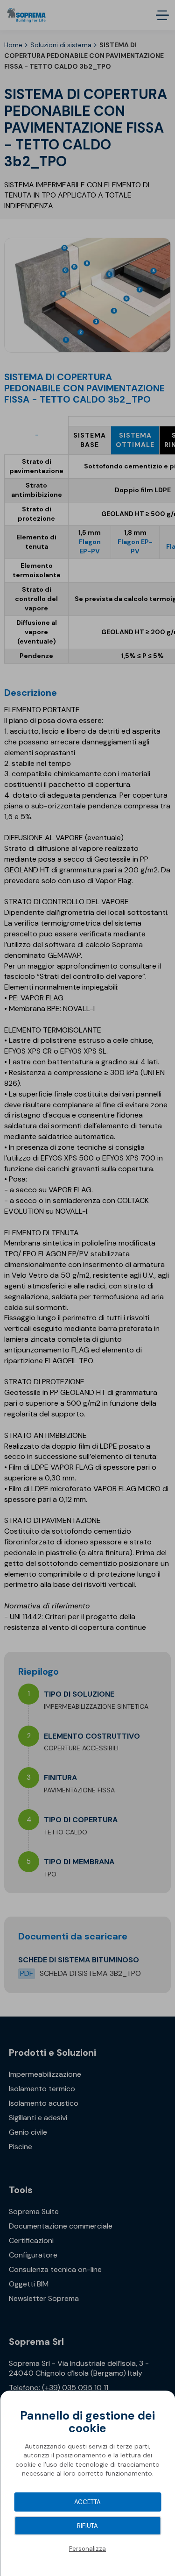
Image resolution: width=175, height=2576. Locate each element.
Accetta (87, 2502)
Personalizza (87, 2549)
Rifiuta (87, 2526)
